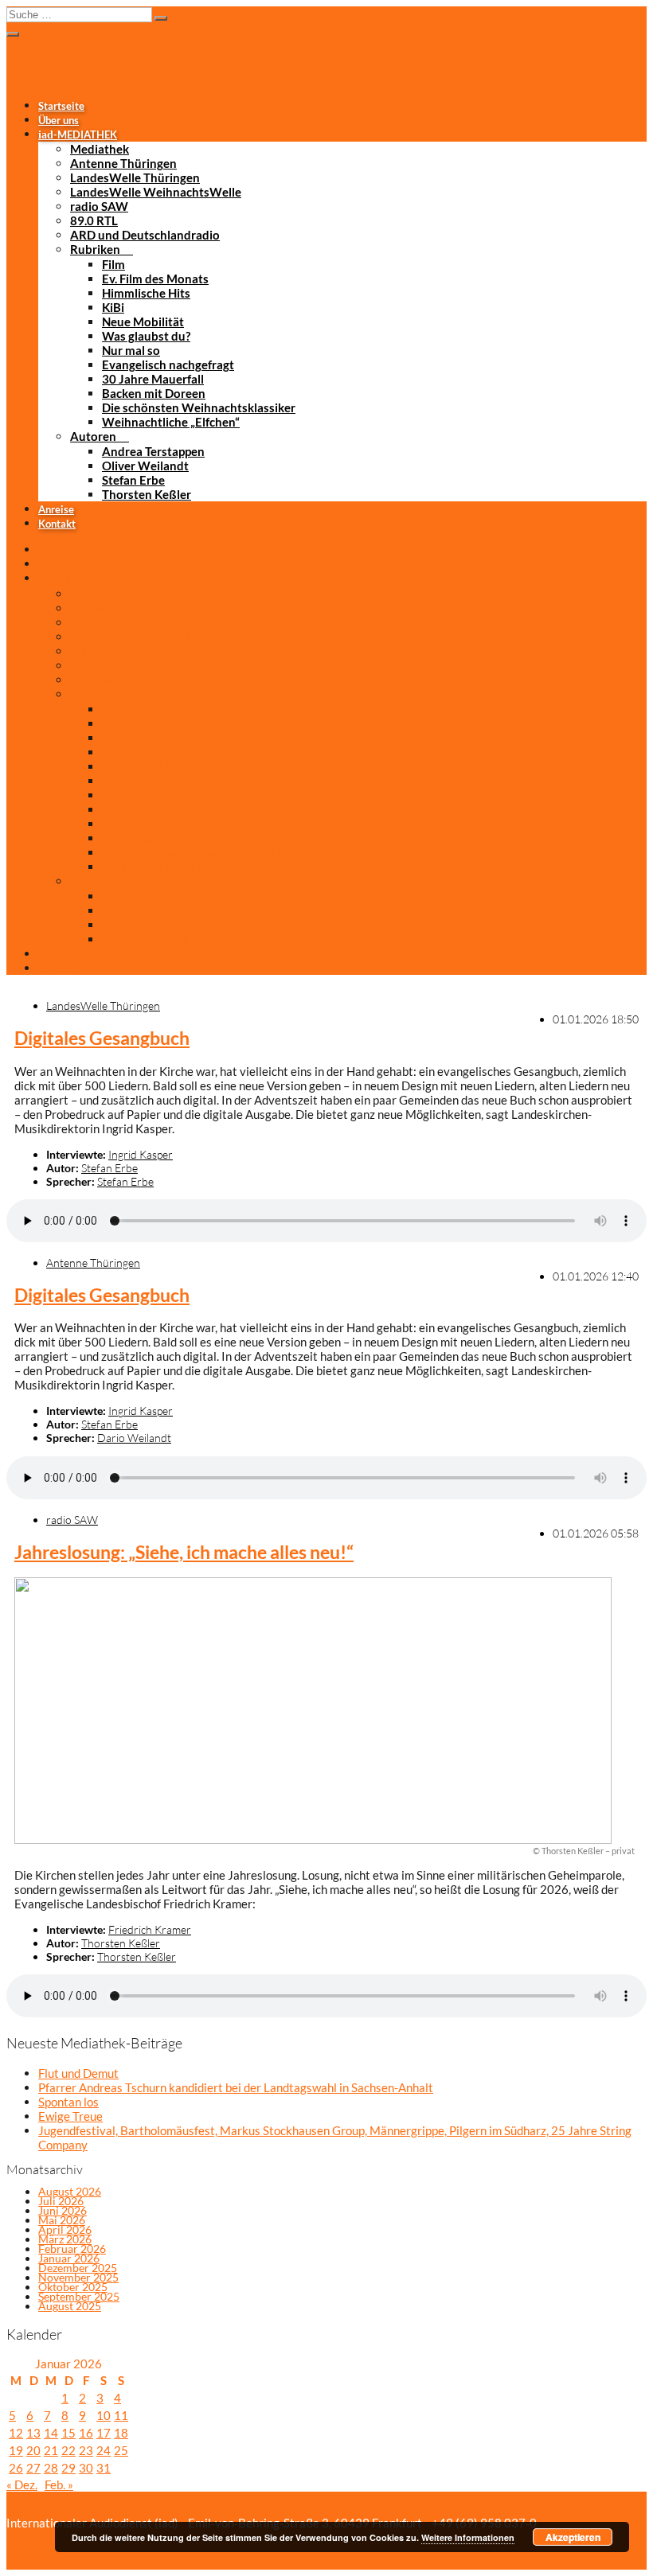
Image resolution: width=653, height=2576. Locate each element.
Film (113, 264)
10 (104, 2415)
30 (86, 2468)
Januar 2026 (69, 2258)
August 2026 (70, 2191)
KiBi (113, 307)
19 (16, 2450)
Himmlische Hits (146, 293)
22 (68, 2450)
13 (33, 2433)
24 (104, 2450)
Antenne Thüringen (123, 163)
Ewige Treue (70, 2116)
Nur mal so (131, 350)
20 (33, 2450)
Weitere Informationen (468, 2537)
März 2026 (65, 2239)
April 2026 (65, 2229)
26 (16, 2468)
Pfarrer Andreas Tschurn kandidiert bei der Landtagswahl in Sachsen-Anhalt (236, 2087)
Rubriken (95, 249)
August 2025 (70, 2306)
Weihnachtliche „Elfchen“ (171, 422)
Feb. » (59, 2484)
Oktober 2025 (73, 2287)
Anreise (56, 509)
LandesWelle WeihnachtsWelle (156, 192)
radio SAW (99, 206)
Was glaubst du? (146, 336)
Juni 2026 (63, 2210)
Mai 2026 (62, 2220)
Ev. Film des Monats (155, 279)
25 (121, 2450)
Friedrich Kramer (150, 1929)
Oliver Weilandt (145, 466)
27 (33, 2468)
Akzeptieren (573, 2537)
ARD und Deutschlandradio (145, 235)
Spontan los (68, 2102)
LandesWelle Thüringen (135, 177)
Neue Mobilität (143, 322)
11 (121, 2415)
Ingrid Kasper (141, 1154)
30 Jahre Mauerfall (153, 379)
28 (51, 2468)
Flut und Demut (78, 2073)
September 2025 (79, 2296)
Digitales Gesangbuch (102, 1038)
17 (104, 2433)
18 (121, 2433)
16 (86, 2433)
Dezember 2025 (78, 2268)
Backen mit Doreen (154, 393)
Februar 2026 (72, 2249)
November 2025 (78, 2277)
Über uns (59, 120)
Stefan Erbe (133, 480)
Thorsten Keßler (147, 494)
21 (51, 2450)
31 (104, 2468)
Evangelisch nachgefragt (168, 364)
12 (16, 2433)
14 (51, 2433)
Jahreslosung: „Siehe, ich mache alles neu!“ (184, 1552)
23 (86, 2450)
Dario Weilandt (134, 1438)
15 (68, 2433)
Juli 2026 (61, 2201)
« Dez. (22, 2484)
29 (68, 2468)
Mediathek (100, 149)
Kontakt (57, 524)
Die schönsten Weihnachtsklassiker (199, 407)
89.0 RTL (94, 220)
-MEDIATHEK (78, 134)
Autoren (93, 436)
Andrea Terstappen (153, 451)
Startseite (61, 106)
